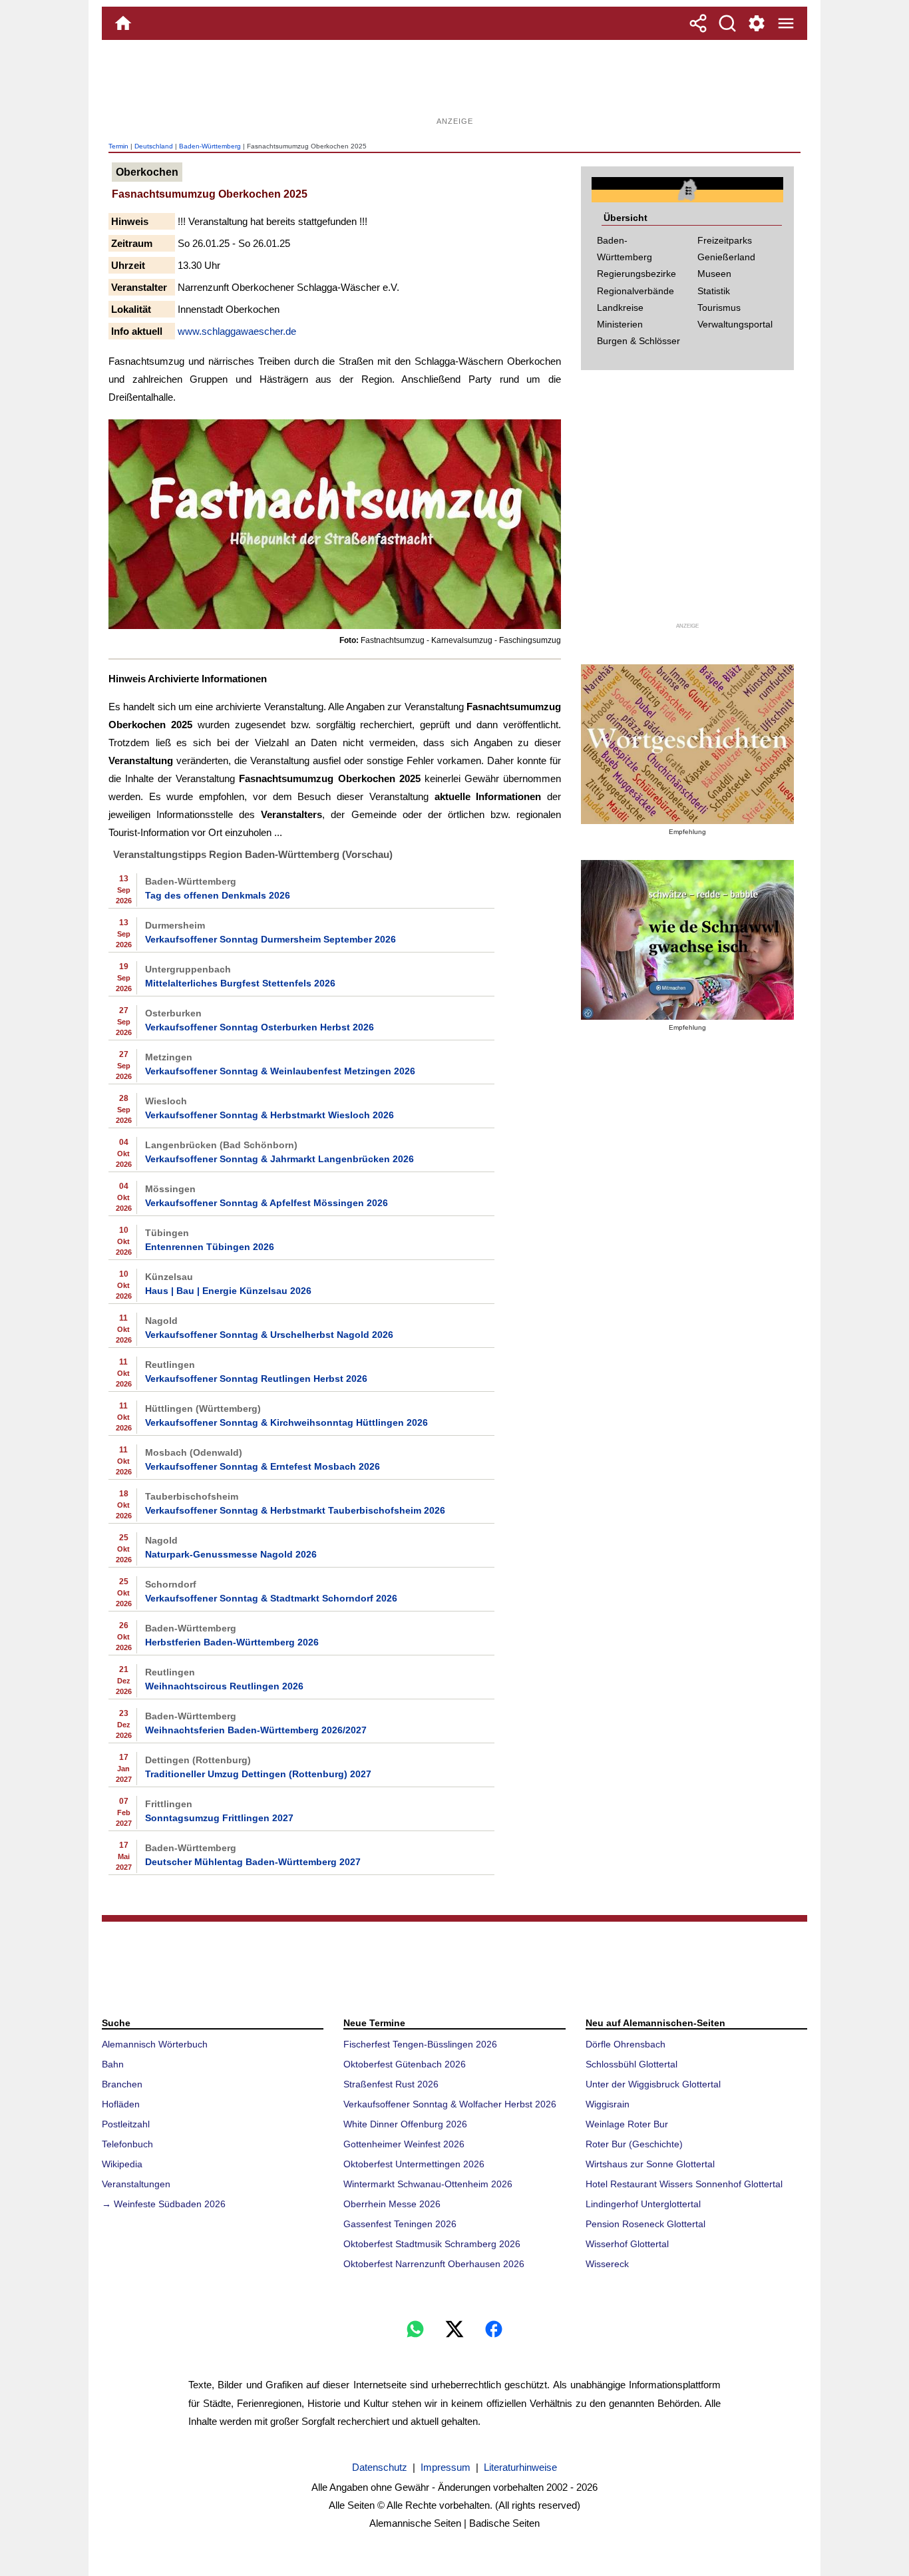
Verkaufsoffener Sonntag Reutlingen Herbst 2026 (256, 1379)
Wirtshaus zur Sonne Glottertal (650, 2164)
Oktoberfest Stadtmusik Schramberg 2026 (432, 2244)
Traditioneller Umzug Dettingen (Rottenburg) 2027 (258, 1774)
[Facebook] (494, 2329)
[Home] (123, 23)
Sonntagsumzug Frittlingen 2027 (219, 1818)
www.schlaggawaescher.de (237, 331)
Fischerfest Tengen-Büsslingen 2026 (420, 2044)
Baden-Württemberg (210, 146)
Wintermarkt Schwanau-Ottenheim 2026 (428, 2184)
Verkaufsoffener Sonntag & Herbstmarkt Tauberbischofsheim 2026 (295, 1510)
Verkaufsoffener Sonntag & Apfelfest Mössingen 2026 (267, 1203)
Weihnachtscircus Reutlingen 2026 (224, 1686)
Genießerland (726, 257)
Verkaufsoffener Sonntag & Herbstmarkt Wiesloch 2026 (270, 1115)
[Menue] (786, 23)
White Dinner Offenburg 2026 (405, 2124)
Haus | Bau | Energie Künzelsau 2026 (228, 1291)
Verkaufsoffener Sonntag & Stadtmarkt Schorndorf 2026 (271, 1598)
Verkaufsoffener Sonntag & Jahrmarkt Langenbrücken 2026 (279, 1159)
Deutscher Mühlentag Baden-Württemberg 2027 (253, 1862)
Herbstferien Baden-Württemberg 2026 (232, 1642)
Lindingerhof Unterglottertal (643, 2204)
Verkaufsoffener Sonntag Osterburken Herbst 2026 (260, 1027)
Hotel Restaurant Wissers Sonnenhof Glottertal (684, 2184)
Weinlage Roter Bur (627, 2124)
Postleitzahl (126, 2124)
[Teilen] (698, 23)
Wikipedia (122, 2164)
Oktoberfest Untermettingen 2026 (414, 2164)
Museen (714, 274)
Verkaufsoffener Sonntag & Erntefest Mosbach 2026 (263, 1466)
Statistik (714, 291)
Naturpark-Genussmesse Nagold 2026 (231, 1554)
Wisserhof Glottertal (627, 2244)
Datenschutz (380, 2467)
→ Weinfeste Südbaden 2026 (164, 2204)
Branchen (122, 2084)
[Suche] (727, 23)
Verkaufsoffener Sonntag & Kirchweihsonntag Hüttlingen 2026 (286, 1422)
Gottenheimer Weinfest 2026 (404, 2144)
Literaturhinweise (520, 2467)
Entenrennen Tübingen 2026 (210, 1247)
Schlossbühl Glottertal (632, 2064)
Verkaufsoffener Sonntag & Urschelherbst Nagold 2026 (269, 1335)
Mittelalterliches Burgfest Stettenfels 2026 (240, 983)
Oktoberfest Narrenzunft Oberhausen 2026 (434, 2264)
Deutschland (154, 146)
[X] (454, 2329)
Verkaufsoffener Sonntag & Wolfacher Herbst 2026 (450, 2104)
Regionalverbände (636, 291)
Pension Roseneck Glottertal (645, 2224)
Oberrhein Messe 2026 (392, 2204)
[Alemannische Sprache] (687, 744)
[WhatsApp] (415, 2329)
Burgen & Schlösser (638, 341)
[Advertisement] (454, 83)
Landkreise (620, 308)
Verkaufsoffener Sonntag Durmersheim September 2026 (271, 939)
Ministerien (620, 324)
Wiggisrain (608, 2104)
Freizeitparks (725, 240)
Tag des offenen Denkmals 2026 (218, 895)
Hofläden (121, 2104)
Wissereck (607, 2264)
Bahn (113, 2064)
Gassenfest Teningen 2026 (400, 2224)
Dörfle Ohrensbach (626, 2044)
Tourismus (719, 308)
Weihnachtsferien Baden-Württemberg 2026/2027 (256, 1730)
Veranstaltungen (136, 2184)
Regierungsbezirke (636, 274)
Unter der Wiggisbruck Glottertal (653, 2084)
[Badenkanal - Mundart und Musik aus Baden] (687, 940)
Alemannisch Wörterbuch (155, 2044)
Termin (118, 146)
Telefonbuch (127, 2144)
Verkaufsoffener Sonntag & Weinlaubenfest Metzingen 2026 (280, 1071)
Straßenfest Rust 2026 (391, 2084)
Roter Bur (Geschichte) (634, 2144)
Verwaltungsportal (735, 324)
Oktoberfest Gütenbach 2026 (405, 2064)
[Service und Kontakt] (757, 23)
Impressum (446, 2467)
